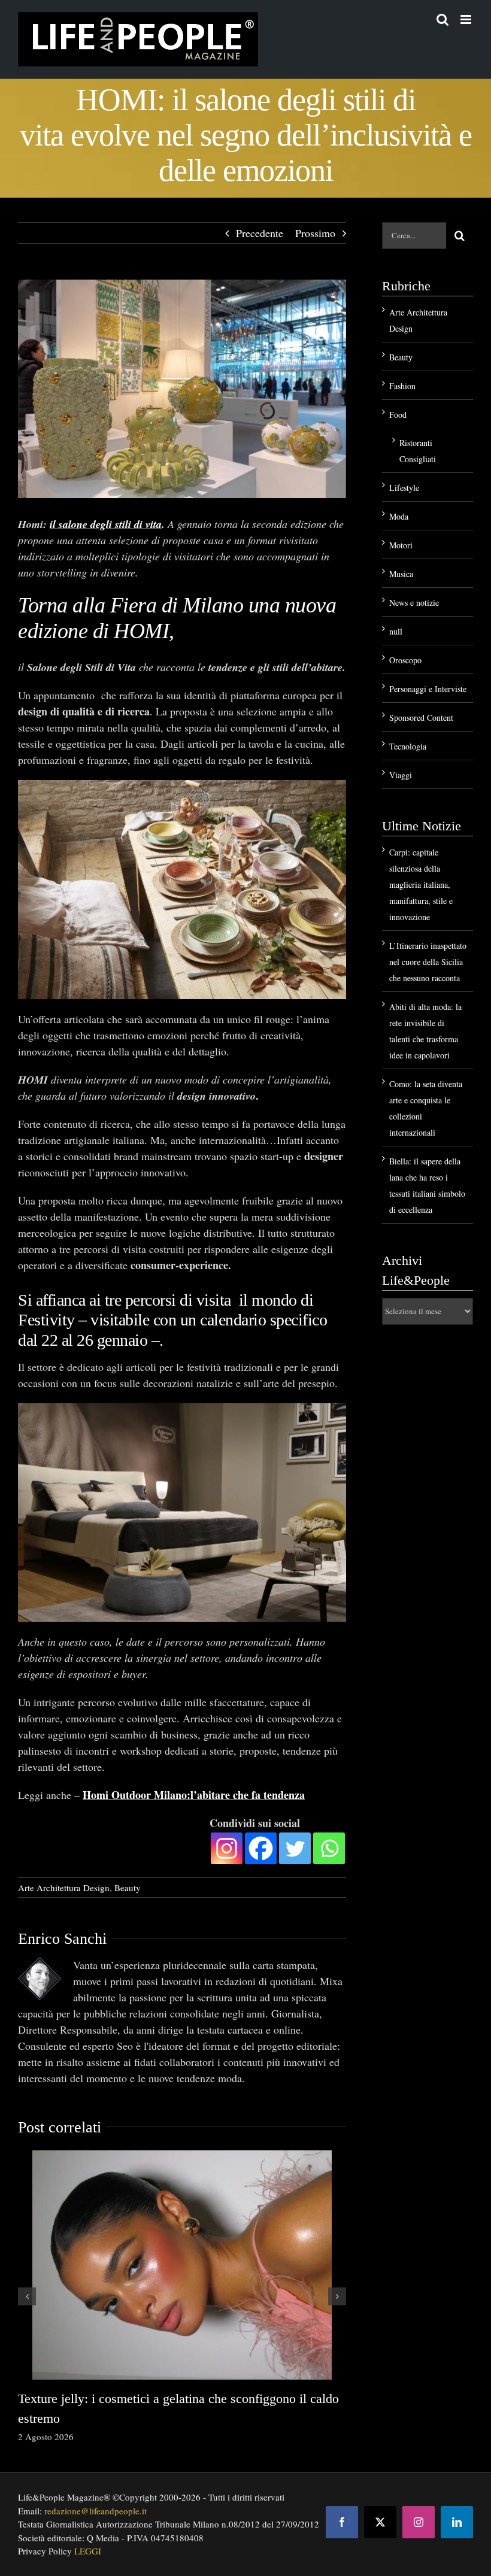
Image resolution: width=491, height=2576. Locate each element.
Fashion (402, 386)
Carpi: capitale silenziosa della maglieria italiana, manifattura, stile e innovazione (421, 885)
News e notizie (414, 603)
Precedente (260, 233)
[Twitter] (295, 1848)
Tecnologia (408, 746)
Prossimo (315, 233)
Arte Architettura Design (64, 1888)
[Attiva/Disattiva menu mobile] (467, 19)
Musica (401, 574)
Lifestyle (404, 488)
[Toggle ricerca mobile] (442, 19)
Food (398, 415)
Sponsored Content (421, 717)
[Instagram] (227, 1848)
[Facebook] (261, 1848)
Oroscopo (405, 660)
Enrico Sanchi (62, 1939)
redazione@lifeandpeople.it (96, 2511)
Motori (401, 545)
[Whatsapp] (329, 1848)
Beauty (128, 1888)
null (396, 631)
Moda (399, 516)
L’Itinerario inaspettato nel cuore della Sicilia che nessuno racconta (428, 962)
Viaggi (401, 775)
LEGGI (88, 2551)
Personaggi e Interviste (428, 689)
